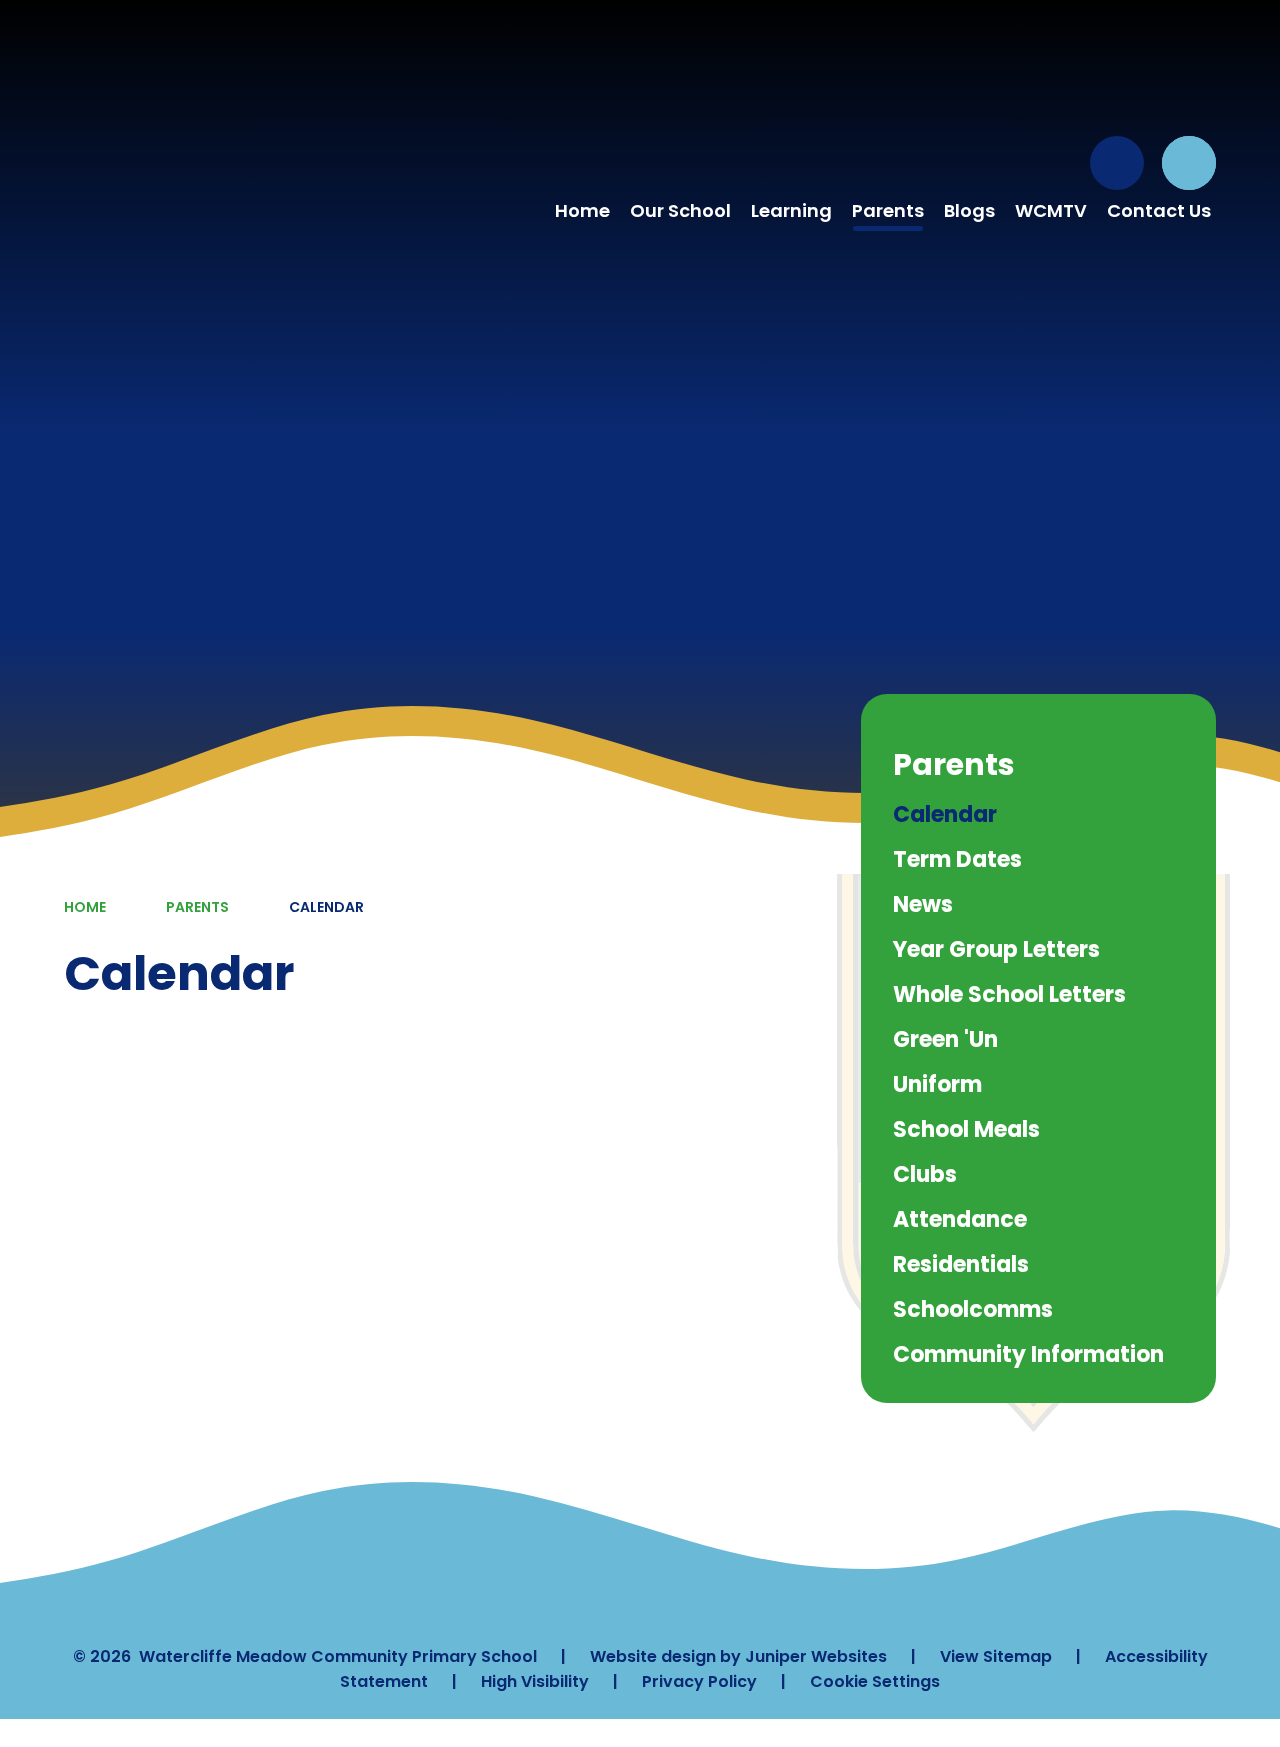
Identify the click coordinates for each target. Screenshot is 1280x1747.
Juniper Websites (816, 1656)
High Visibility (535, 1681)
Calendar (326, 907)
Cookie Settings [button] (875, 1681)
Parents (197, 907)
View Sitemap (996, 1656)
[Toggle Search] (1189, 163)
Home (85, 907)
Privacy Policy (699, 1681)
